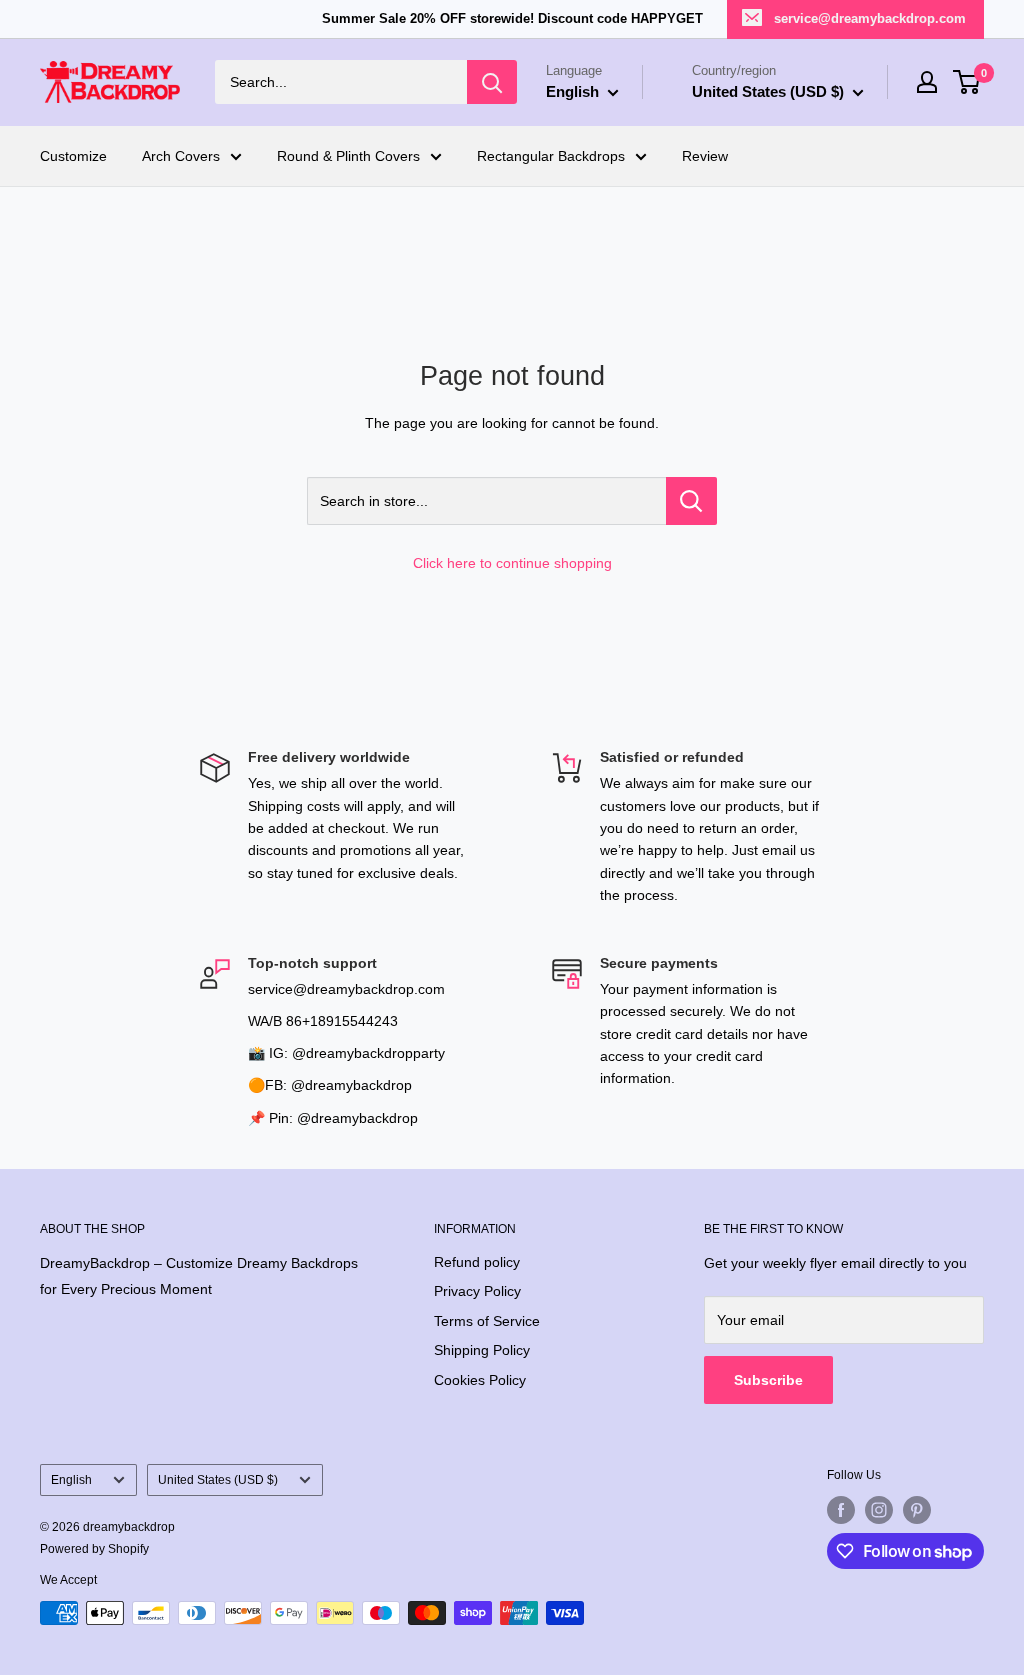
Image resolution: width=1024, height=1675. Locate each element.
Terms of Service (487, 1321)
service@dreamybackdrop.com (870, 18)
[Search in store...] (691, 501)
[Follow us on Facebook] (841, 1510)
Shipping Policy (482, 1350)
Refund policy (477, 1262)
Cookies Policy (480, 1380)
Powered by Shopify (94, 1549)
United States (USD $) (218, 1480)
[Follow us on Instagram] (879, 1510)
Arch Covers (181, 156)
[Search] (492, 82)
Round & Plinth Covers (348, 156)
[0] (967, 82)
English (71, 1480)
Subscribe (768, 1380)
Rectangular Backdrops (551, 156)
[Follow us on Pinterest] (917, 1510)
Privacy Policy (477, 1291)
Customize (73, 156)
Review (705, 156)
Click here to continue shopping (512, 563)
